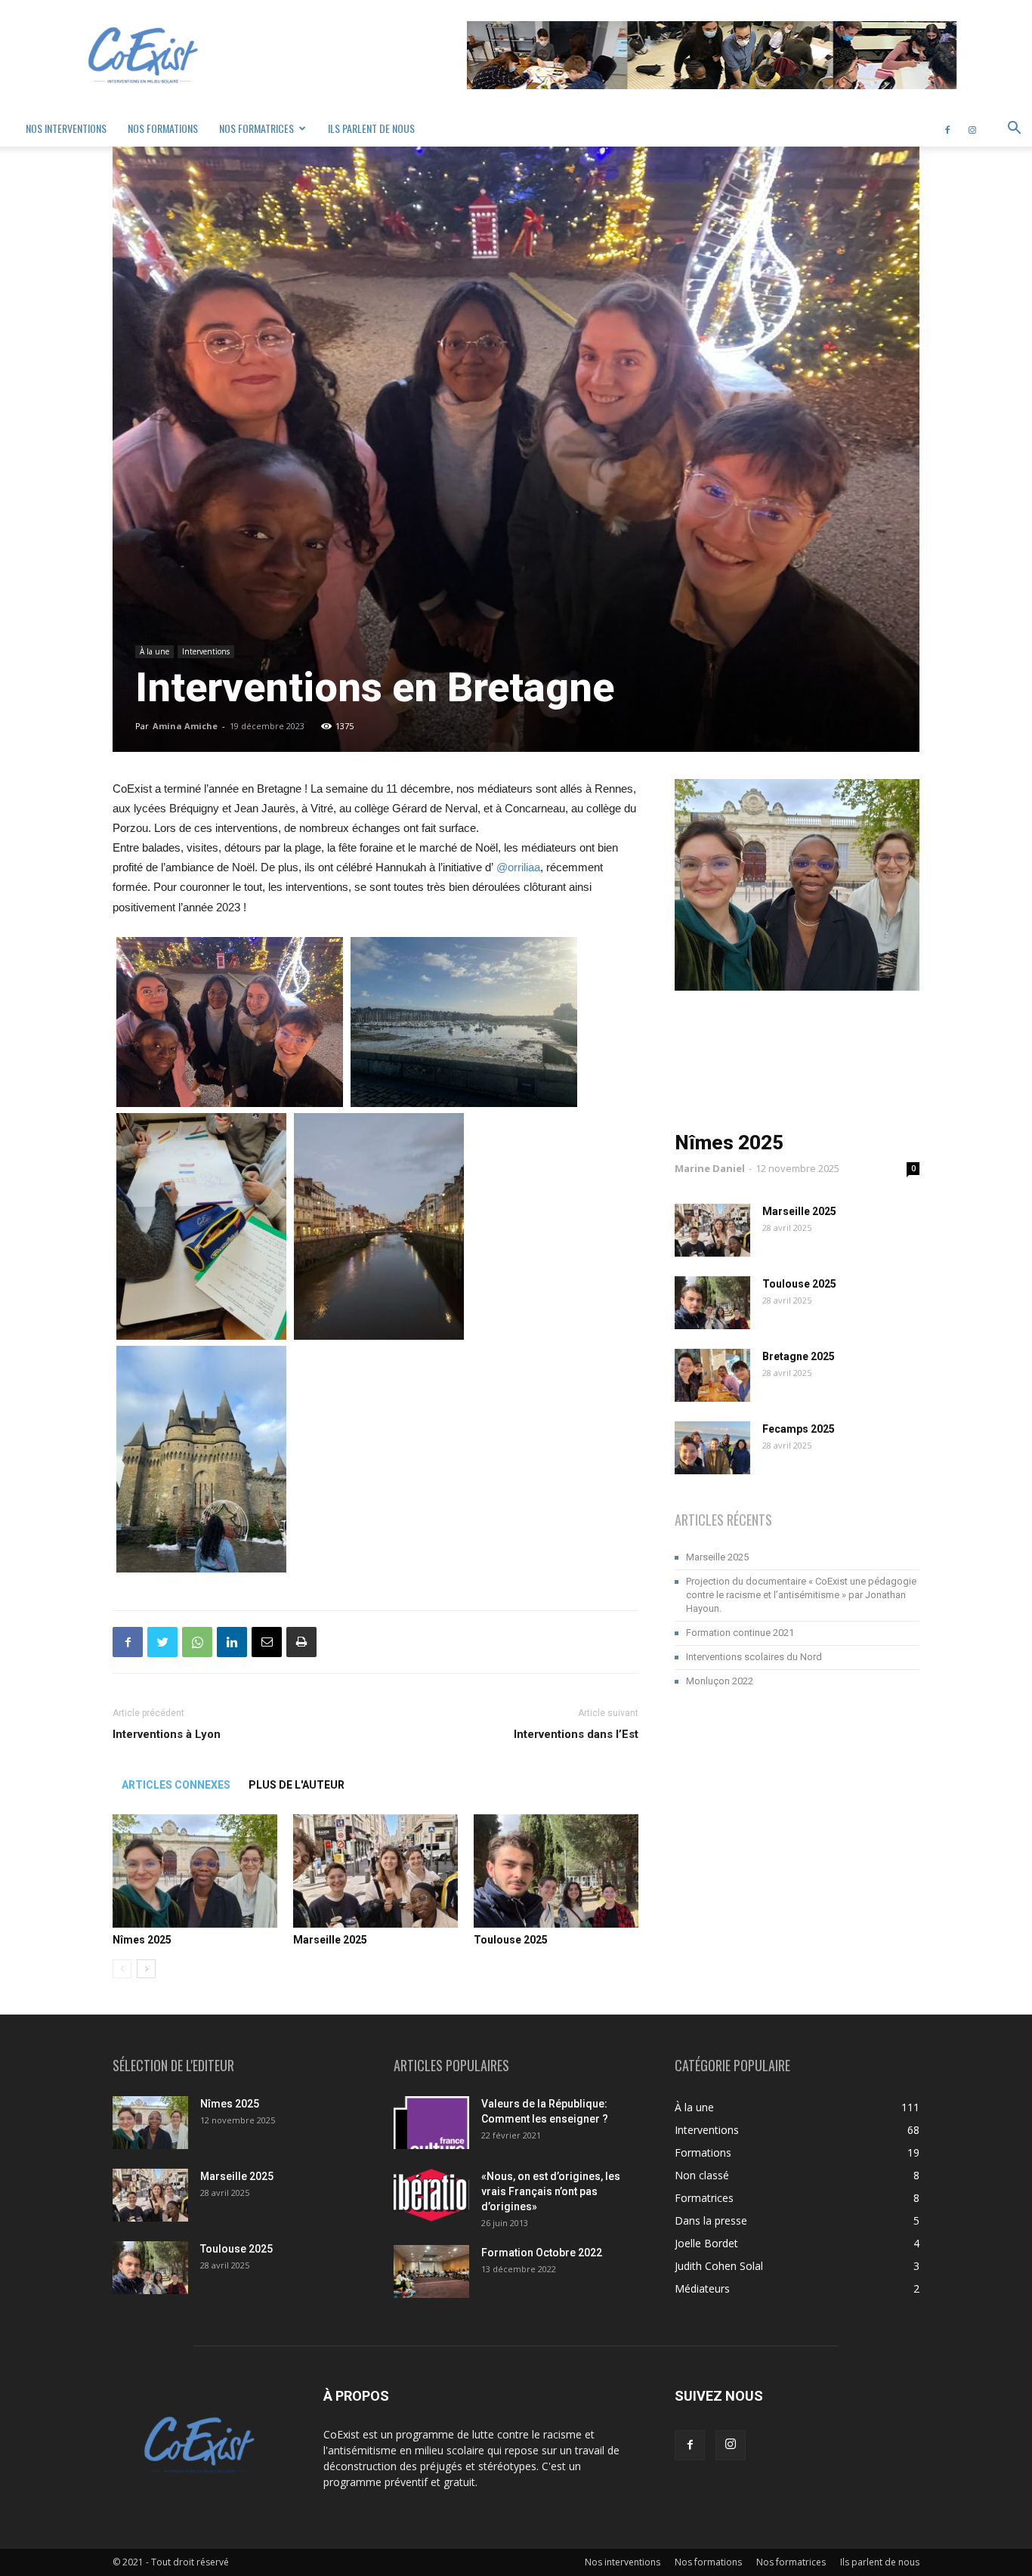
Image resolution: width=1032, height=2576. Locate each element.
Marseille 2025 (330, 1940)
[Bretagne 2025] (712, 1375)
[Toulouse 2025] (556, 1871)
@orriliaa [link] (518, 867)
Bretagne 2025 (799, 1356)
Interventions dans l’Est (576, 1734)
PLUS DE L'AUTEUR (297, 1785)
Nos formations (163, 128)
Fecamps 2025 (799, 1429)
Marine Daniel (710, 1168)
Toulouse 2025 (511, 1940)
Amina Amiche (185, 726)
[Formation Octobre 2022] (431, 2271)
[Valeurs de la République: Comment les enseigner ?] (431, 2123)
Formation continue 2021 (740, 1633)
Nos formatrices (256, 128)
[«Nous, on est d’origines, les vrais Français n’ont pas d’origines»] (431, 2195)
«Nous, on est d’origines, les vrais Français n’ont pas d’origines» (551, 2191)
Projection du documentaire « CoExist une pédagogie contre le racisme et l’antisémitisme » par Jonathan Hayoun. (801, 1595)
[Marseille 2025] (375, 1871)
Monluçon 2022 (720, 1681)
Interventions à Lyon (167, 1734)
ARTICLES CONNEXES (176, 1785)
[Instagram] (972, 128)
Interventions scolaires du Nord (754, 1657)
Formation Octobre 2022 (542, 2253)
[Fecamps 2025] (712, 1448)
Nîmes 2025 (142, 1940)
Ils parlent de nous (371, 128)
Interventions (206, 651)
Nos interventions (66, 128)
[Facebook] (947, 128)
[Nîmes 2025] (195, 1871)
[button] (1014, 130)
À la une (154, 651)
